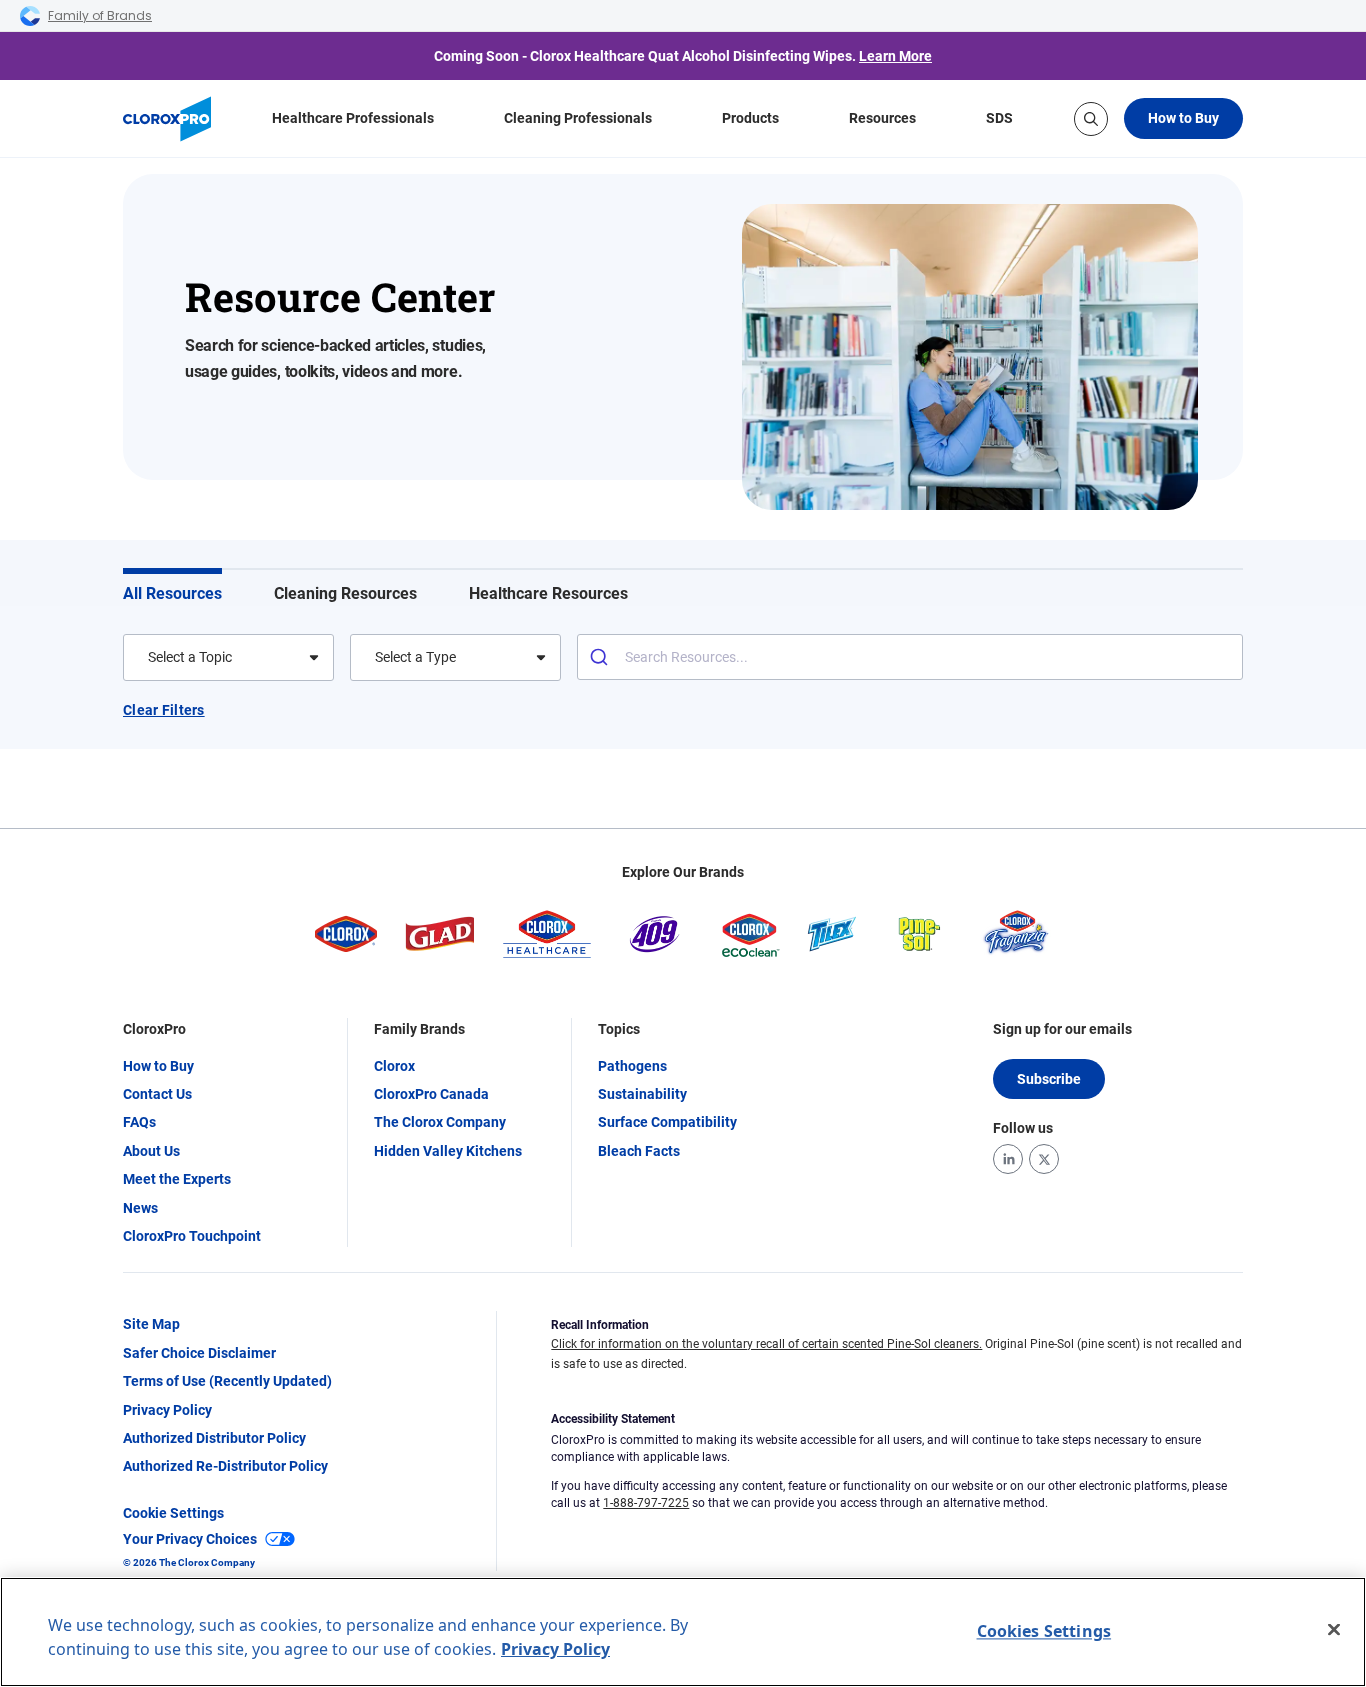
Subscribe (1049, 1079)
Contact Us (157, 1094)
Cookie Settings (173, 1513)
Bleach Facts (639, 1151)
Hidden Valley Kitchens (448, 1151)
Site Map (151, 1324)
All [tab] (172, 593)
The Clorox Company (440, 1122)
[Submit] (601, 657)
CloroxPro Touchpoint (192, 1236)
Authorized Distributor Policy (214, 1438)
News (140, 1208)
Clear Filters (164, 710)
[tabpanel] (683, 717)
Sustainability (642, 1094)
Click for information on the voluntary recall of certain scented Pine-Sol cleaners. (766, 1344)
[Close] (1334, 1630)
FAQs (139, 1122)
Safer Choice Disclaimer (199, 1353)
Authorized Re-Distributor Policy (225, 1466)
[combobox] (149, 657)
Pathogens (632, 1066)
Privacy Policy (167, 1410)
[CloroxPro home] (167, 119)
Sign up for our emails (1062, 1029)
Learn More (895, 56)
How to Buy (1183, 118)
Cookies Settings (1044, 1631)
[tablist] (683, 587)
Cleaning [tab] (345, 593)
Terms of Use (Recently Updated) (227, 1381)
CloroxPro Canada (431, 1094)
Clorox (394, 1066)
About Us (151, 1151)
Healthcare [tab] (548, 593)
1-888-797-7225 (646, 1503)
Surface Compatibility (667, 1122)
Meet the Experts (177, 1179)
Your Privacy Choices (190, 1539)
